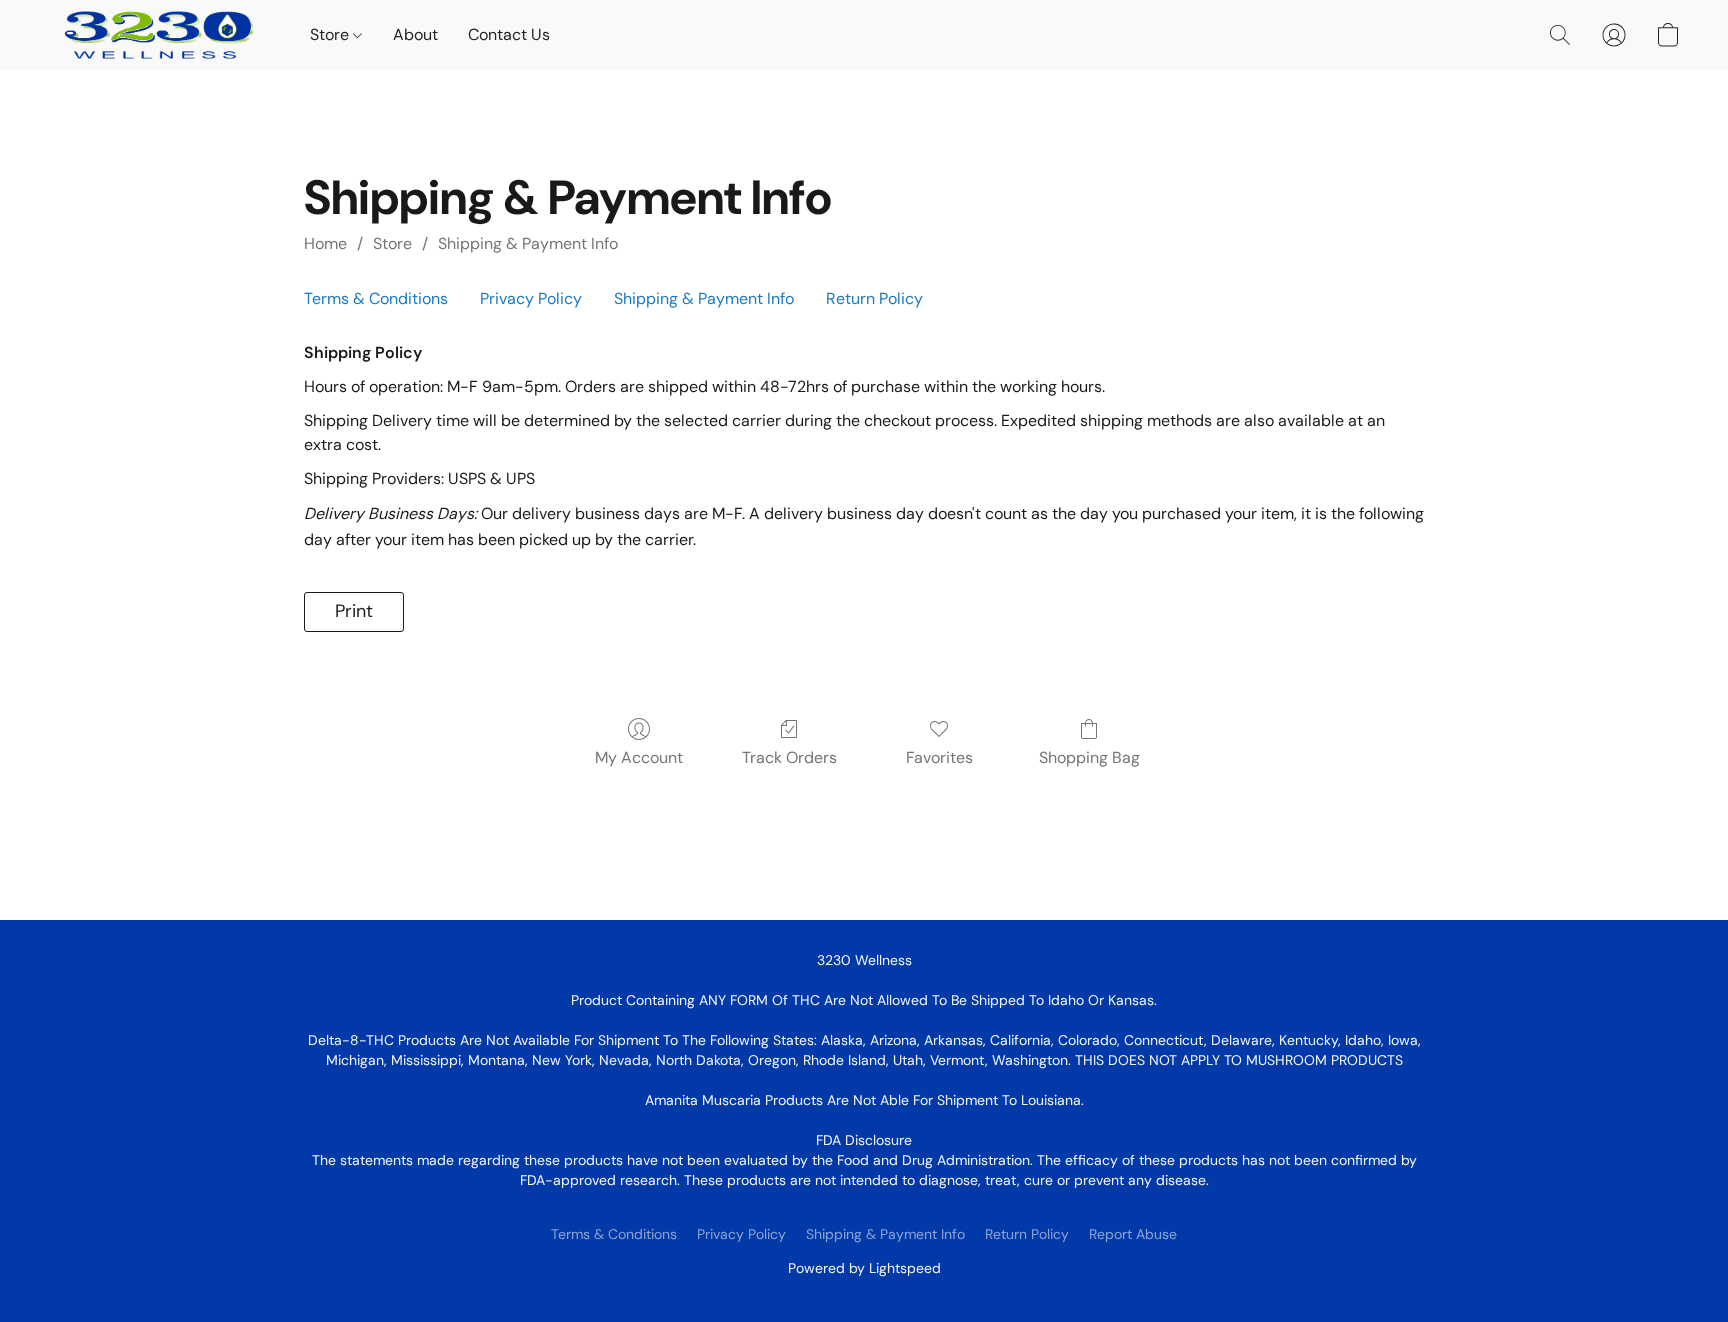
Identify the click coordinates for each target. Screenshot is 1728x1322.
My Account (639, 757)
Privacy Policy (531, 298)
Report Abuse (1133, 1234)
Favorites (939, 757)
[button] (159, 35)
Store (331, 34)
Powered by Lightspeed (864, 1268)
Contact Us (509, 34)
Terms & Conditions (376, 298)
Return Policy (874, 298)
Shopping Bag (1089, 757)
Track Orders (789, 757)
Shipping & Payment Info (528, 243)
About (415, 34)
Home (325, 243)
